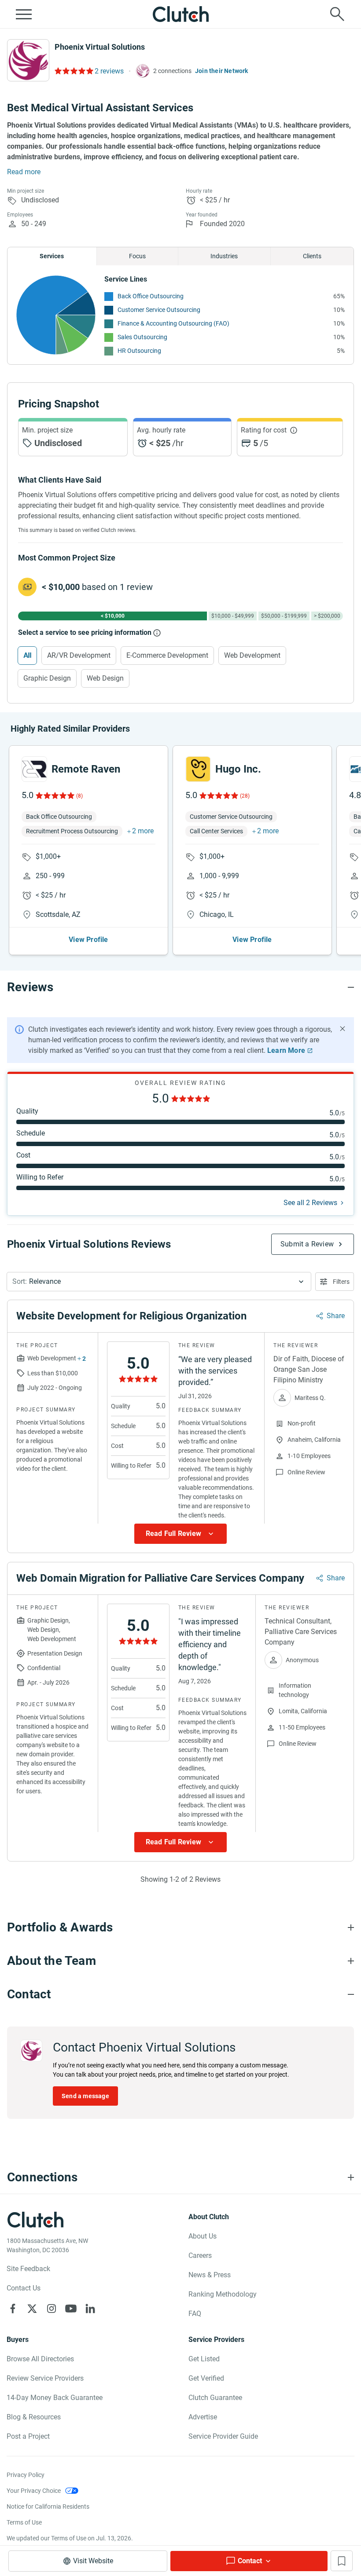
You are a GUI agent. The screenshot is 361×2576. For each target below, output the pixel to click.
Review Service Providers (45, 2378)
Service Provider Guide (223, 2436)
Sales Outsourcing (142, 337)
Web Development (252, 655)
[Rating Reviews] (73, 71)
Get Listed (204, 2359)
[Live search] (337, 14)
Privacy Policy (26, 2475)
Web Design (105, 678)
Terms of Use (24, 2522)
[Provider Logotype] (28, 60)
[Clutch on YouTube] (71, 2309)
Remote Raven (86, 769)
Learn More (286, 1050)
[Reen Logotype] (34, 769)
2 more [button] (143, 831)
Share (336, 1316)
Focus (137, 256)
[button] (159, 1282)
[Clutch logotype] (180, 14)
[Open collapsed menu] (24, 14)
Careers (200, 2255)
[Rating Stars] (54, 795)
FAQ (195, 2314)
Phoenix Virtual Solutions (100, 47)
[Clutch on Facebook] (13, 2309)
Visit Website (93, 2561)
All (27, 655)
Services (52, 256)
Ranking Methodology (223, 2294)
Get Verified (206, 2378)
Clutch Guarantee (215, 2398)
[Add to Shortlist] (342, 2561)
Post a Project (28, 2436)
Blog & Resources (34, 2417)
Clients (312, 256)
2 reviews (109, 71)
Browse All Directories (40, 2359)
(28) (245, 796)
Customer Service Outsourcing (159, 310)
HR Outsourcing (139, 351)
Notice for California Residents (48, 2506)
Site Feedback (28, 2269)
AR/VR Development (79, 655)
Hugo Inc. (238, 769)
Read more (24, 172)
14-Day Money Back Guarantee (55, 2398)
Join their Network (222, 71)
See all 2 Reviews (310, 1203)
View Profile (88, 940)
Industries (224, 256)
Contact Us (24, 2288)
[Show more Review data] (180, 1534)
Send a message (85, 2096)
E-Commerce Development (167, 655)
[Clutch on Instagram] (52, 2309)
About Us (203, 2236)
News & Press (210, 2275)
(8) (79, 796)
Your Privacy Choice (34, 2491)
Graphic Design (47, 678)
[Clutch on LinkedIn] (90, 2309)
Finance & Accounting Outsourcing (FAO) (173, 323)
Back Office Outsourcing (151, 296)
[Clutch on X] (32, 2309)
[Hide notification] (343, 1029)
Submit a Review (307, 1244)
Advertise (203, 2417)
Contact (250, 2561)
